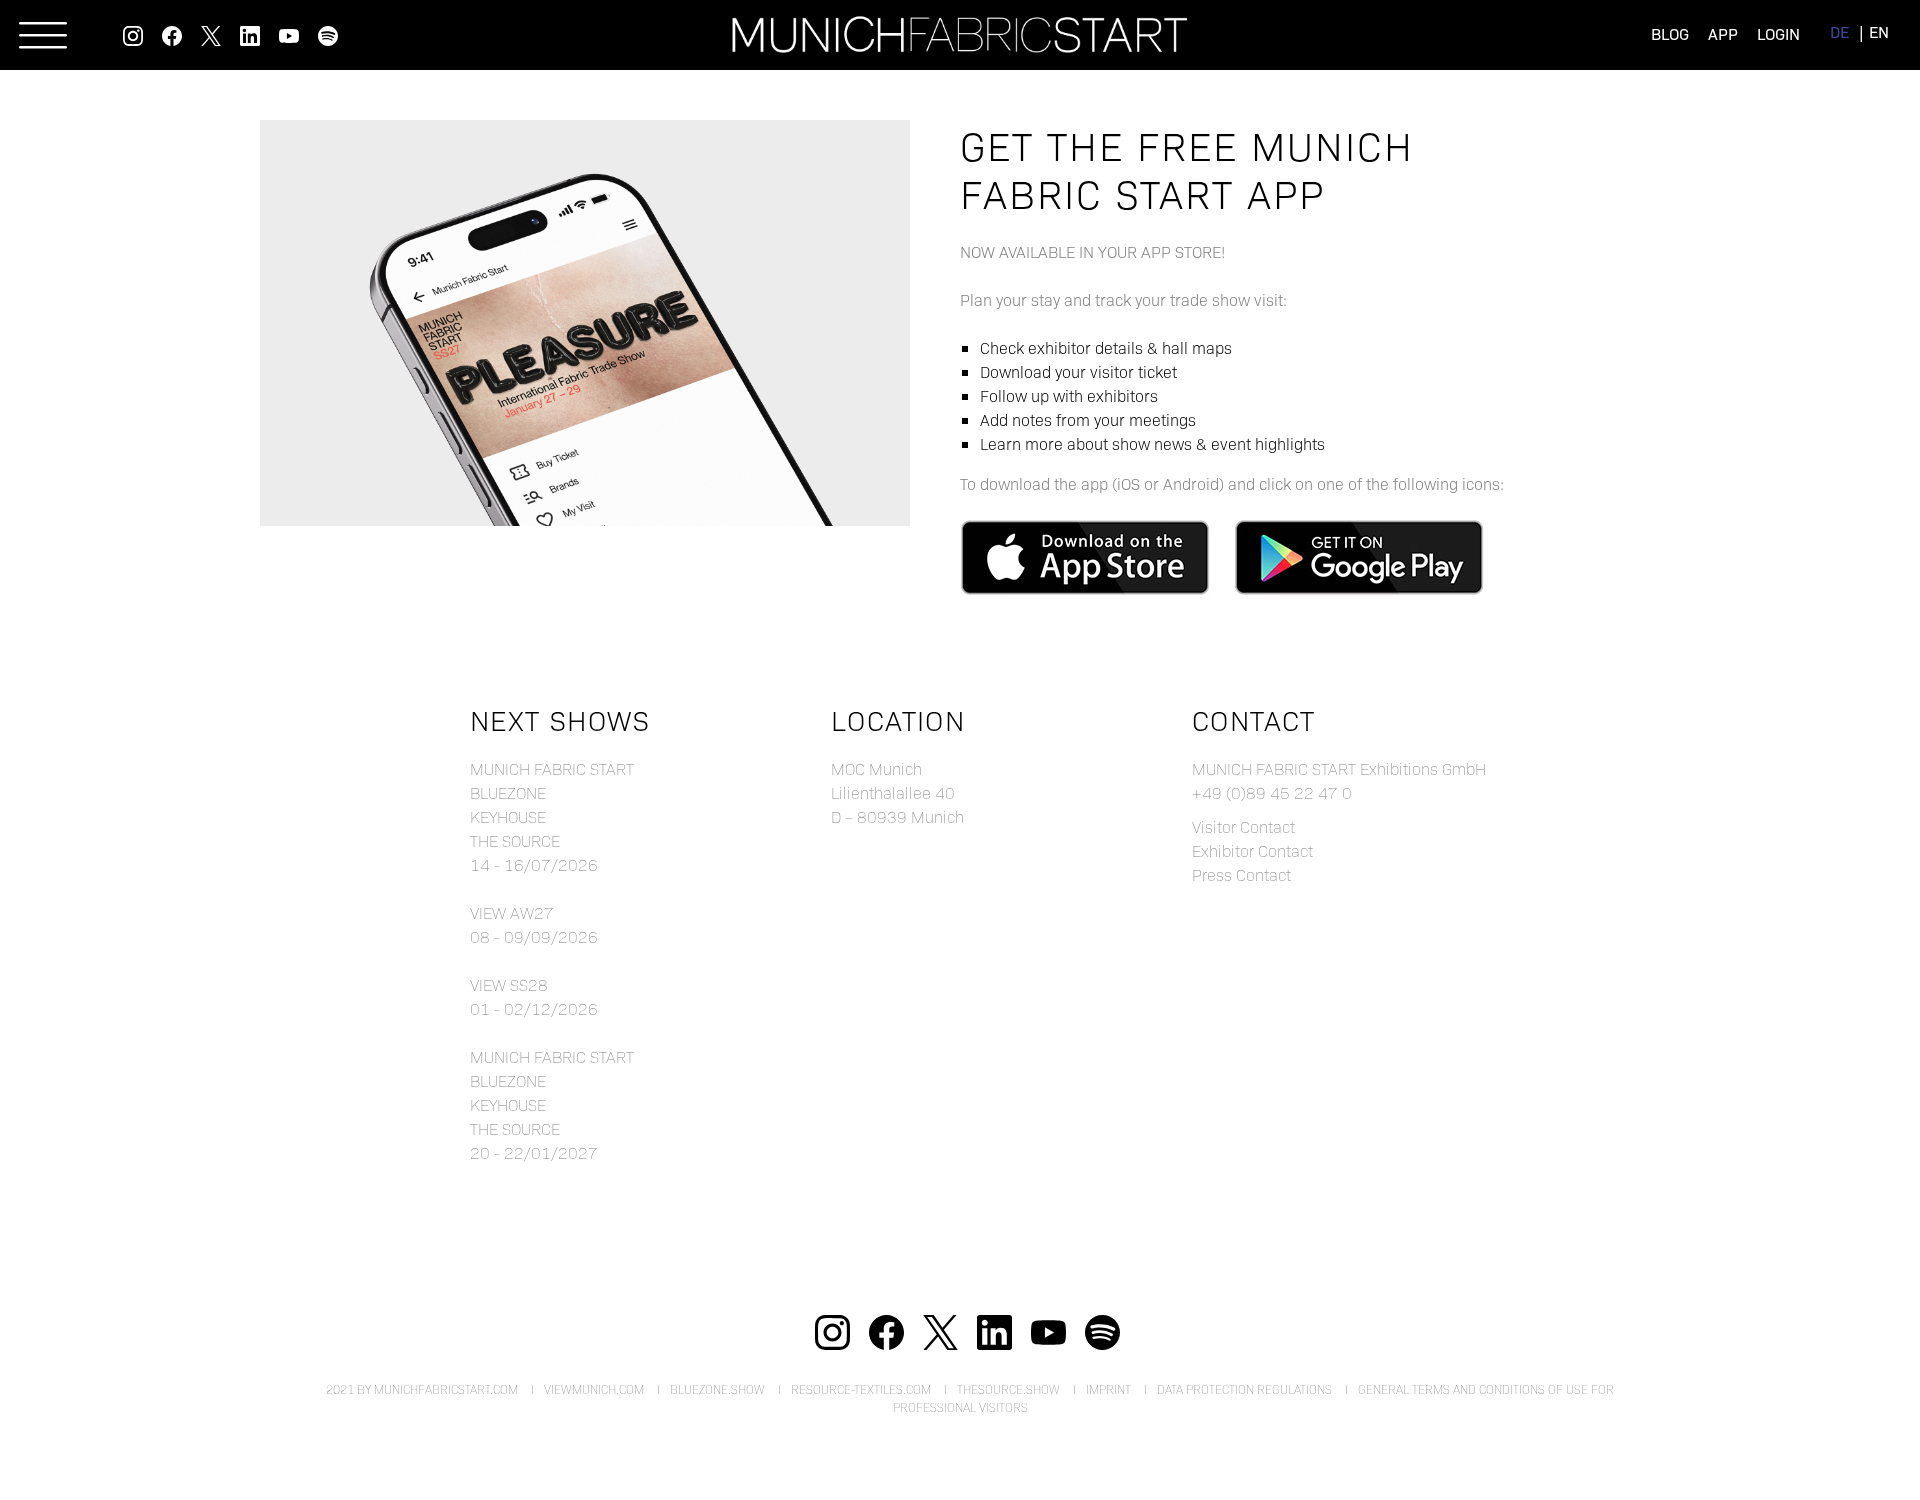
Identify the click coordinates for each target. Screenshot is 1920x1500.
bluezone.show (717, 1389)
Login (1778, 33)
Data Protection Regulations (1244, 1389)
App (1723, 33)
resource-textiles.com (861, 1389)
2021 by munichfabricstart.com (422, 1389)
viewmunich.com (594, 1389)
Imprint (1108, 1389)
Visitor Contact (1243, 826)
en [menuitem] (1879, 31)
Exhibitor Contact (1252, 850)
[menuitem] (1839, 31)
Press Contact (1241, 874)
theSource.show (1008, 1389)
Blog (1670, 33)
